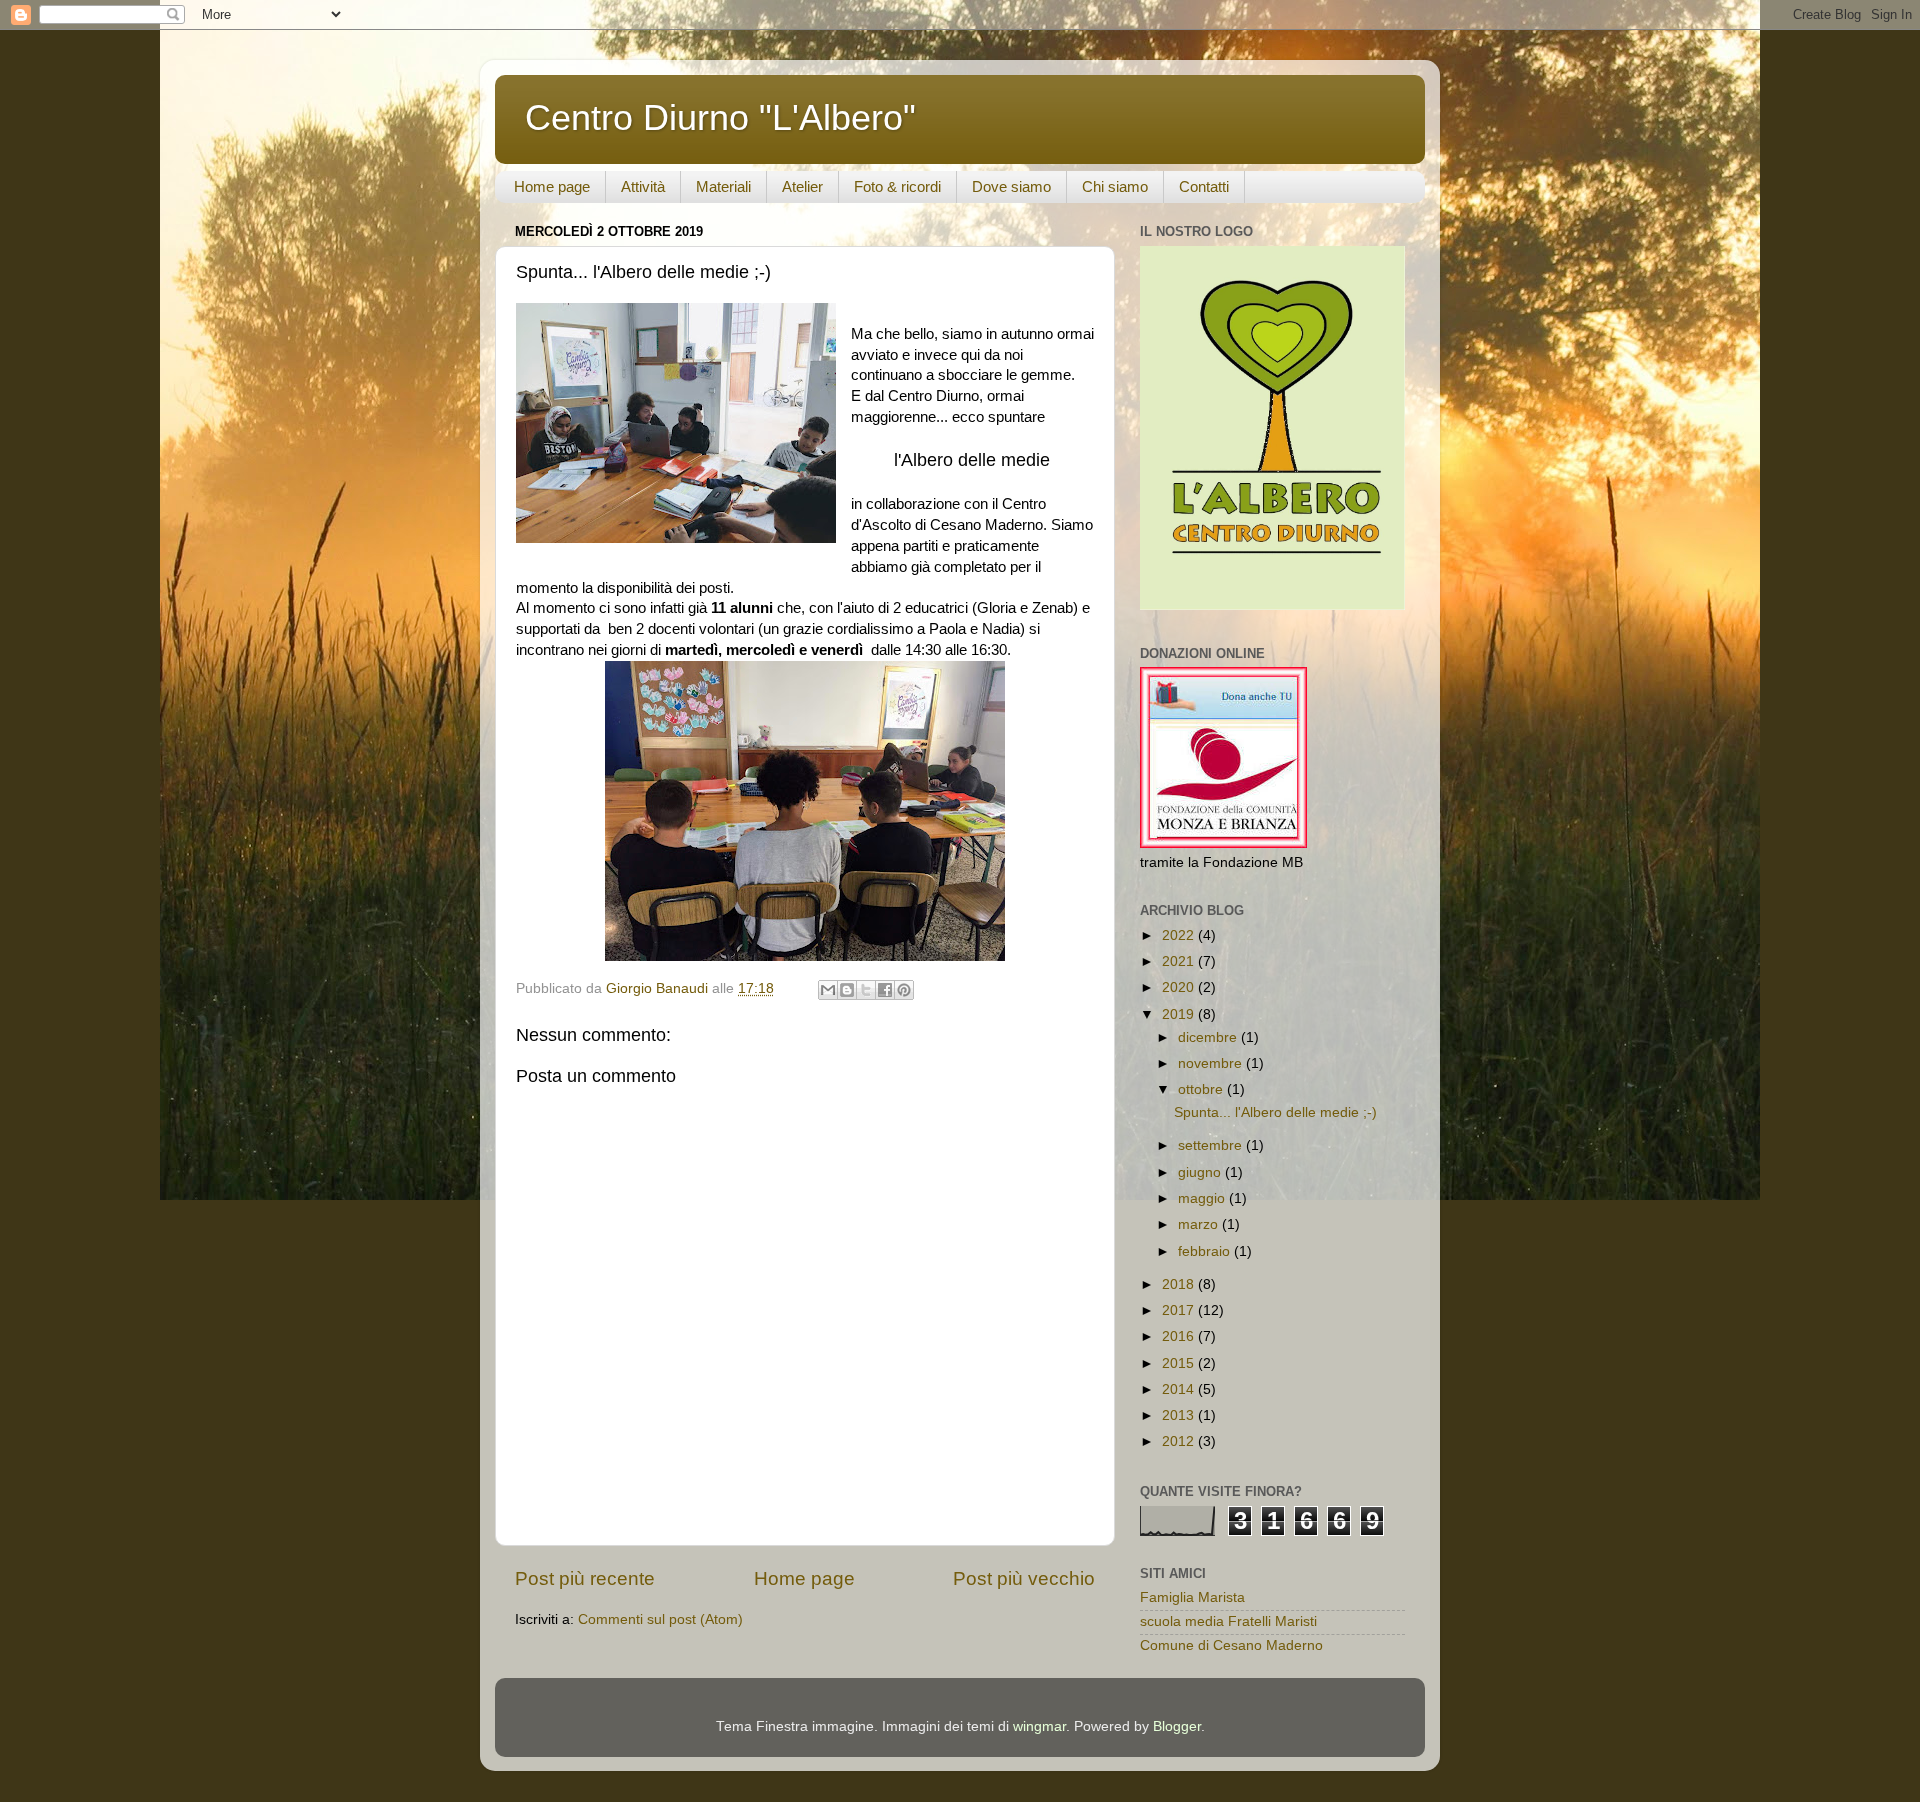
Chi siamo (1115, 186)
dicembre (1209, 1037)
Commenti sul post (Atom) (660, 1619)
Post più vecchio (1024, 1578)
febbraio (1206, 1251)
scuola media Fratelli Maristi (1228, 1621)
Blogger (1177, 1726)
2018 (1180, 1284)
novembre (1212, 1063)
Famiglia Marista (1192, 1597)
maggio (1203, 1198)
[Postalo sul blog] (847, 990)
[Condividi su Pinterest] (904, 990)
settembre (1212, 1145)
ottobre (1202, 1089)
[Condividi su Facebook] (885, 990)
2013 (1180, 1415)
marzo (1200, 1224)
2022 (1180, 935)
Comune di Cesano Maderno (1231, 1645)
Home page (552, 186)
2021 (1180, 961)
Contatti (1204, 186)
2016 (1180, 1336)
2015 (1180, 1363)
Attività (643, 186)
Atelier (802, 186)
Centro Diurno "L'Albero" (720, 117)
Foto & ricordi (897, 186)
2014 (1180, 1389)
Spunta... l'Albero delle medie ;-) (1275, 1112)
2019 (1180, 1014)
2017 (1180, 1310)
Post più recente (585, 1578)
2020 (1180, 987)
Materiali (723, 186)
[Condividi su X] (866, 990)
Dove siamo (1011, 186)
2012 (1180, 1441)
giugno (1201, 1172)
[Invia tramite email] (828, 990)
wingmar (1039, 1726)
